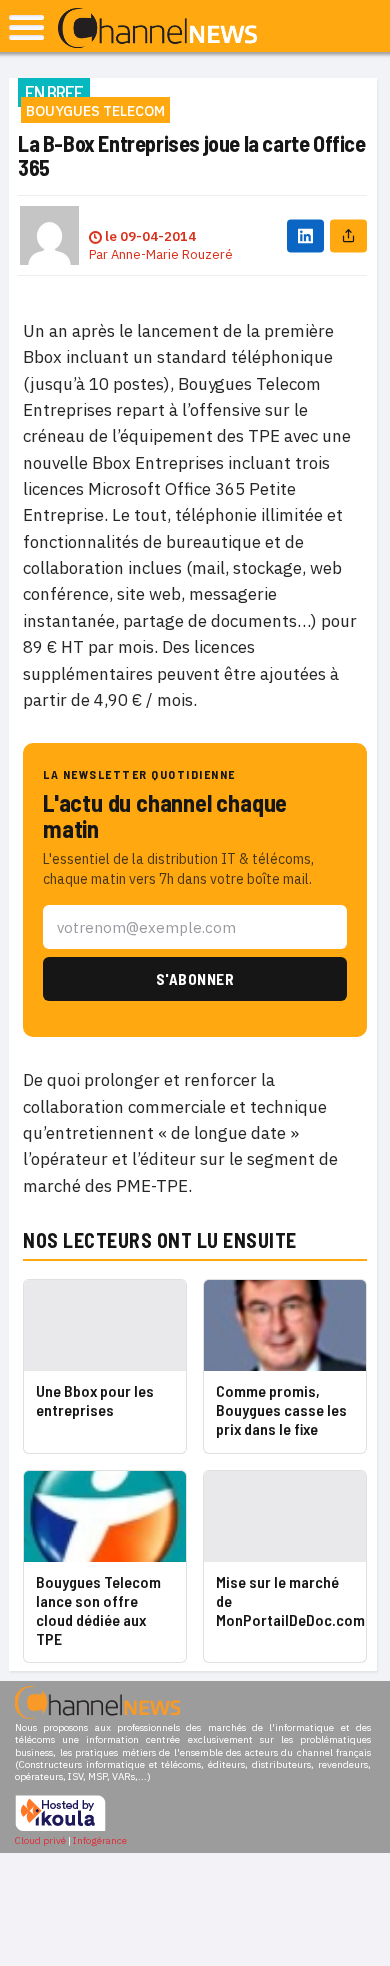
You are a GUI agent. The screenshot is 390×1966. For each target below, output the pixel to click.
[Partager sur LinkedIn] (305, 235)
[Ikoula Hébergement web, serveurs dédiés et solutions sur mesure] (60, 1828)
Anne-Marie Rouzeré (172, 254)
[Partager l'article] (348, 235)
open (26, 27)
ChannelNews (157, 29)
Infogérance (100, 1840)
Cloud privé (40, 1840)
